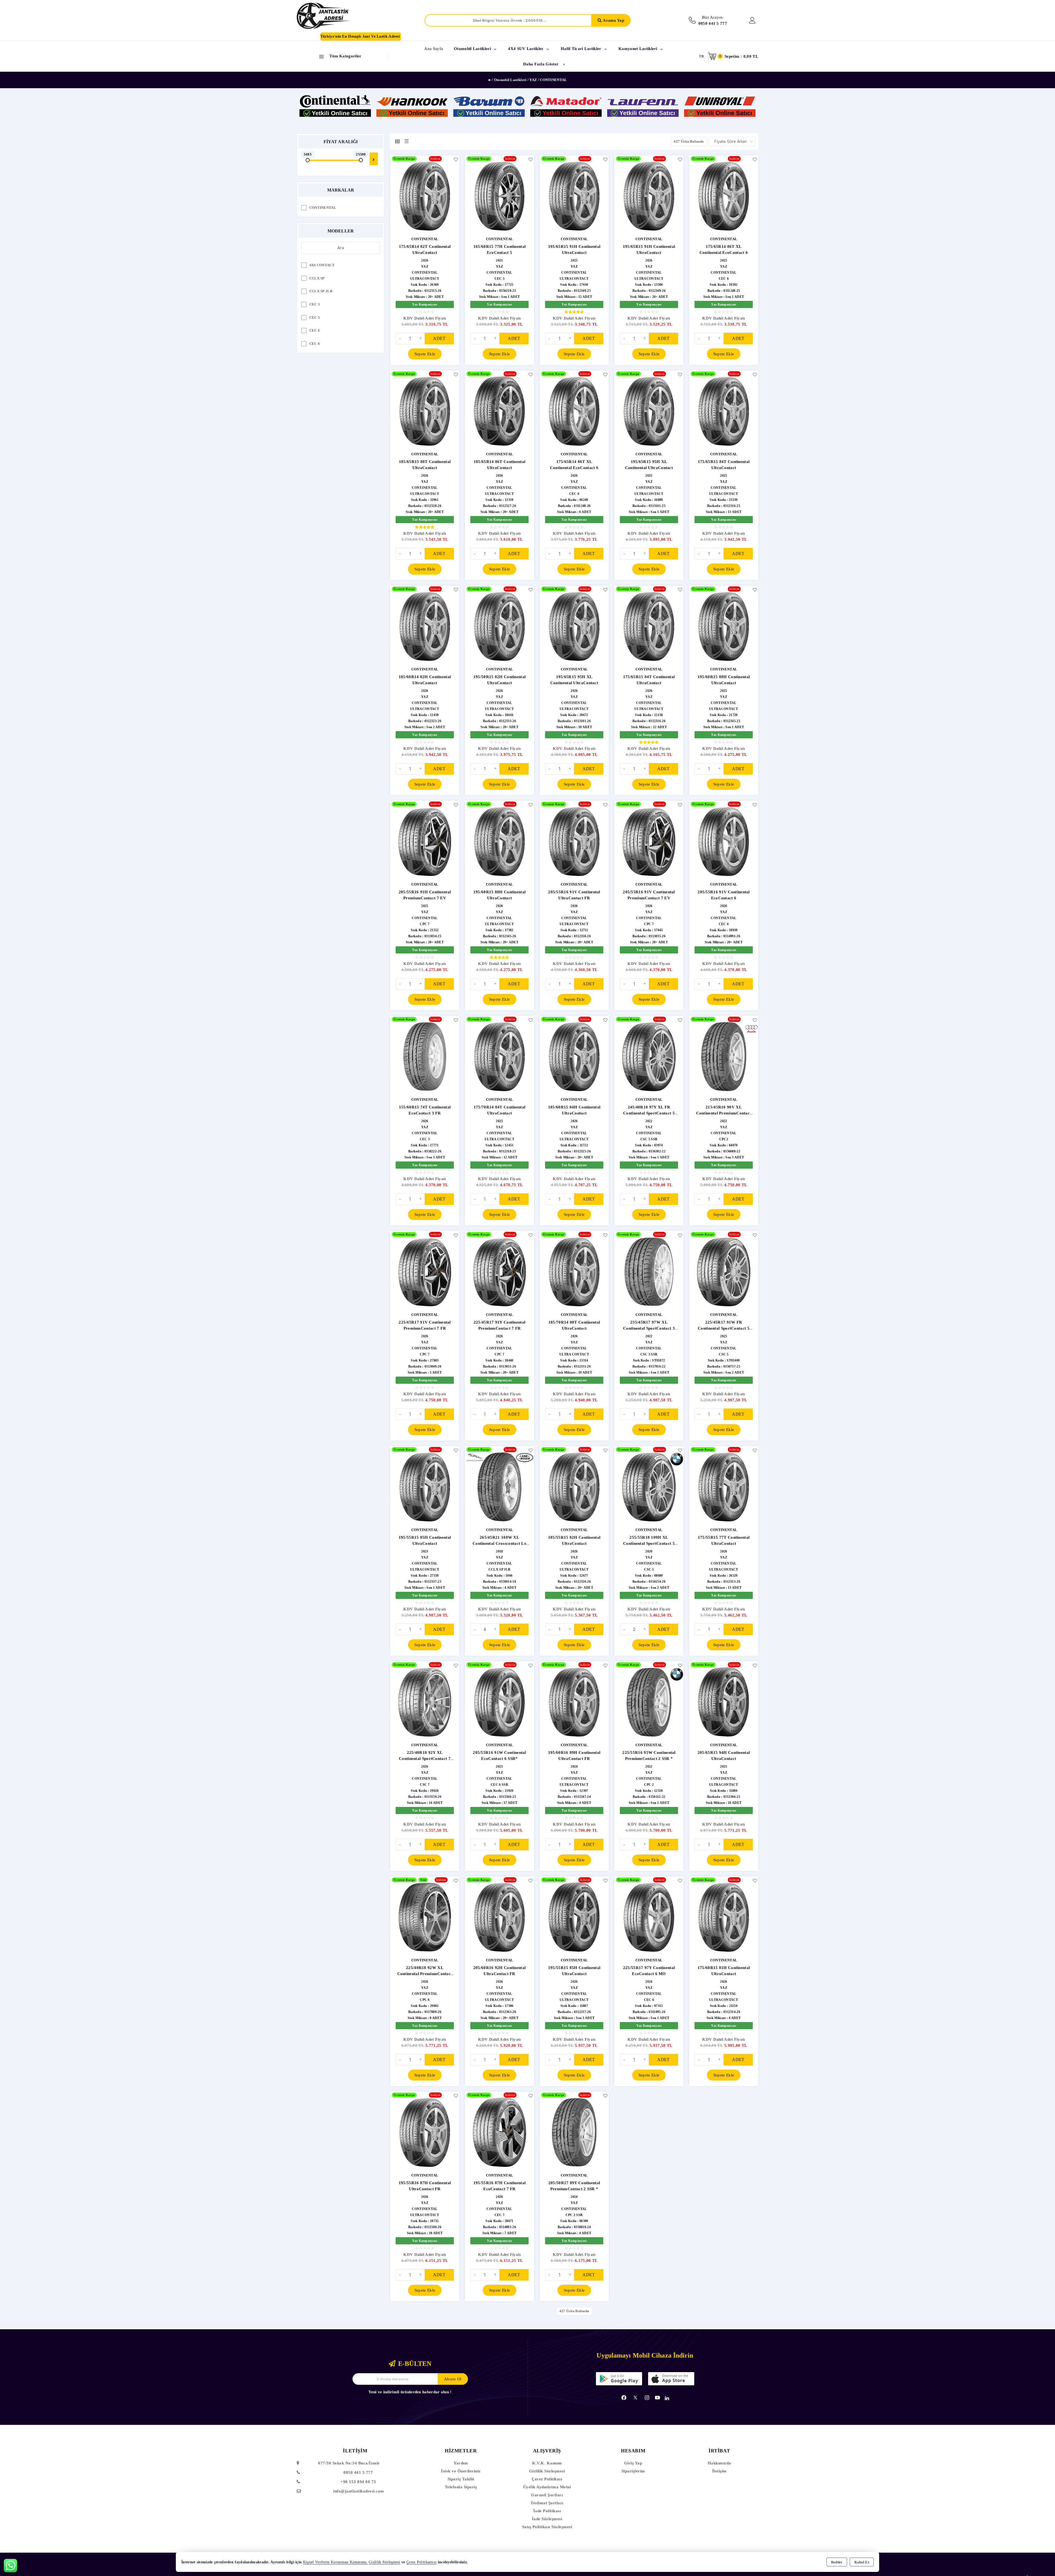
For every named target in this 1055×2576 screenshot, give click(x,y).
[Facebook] (624, 2398)
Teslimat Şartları (547, 2503)
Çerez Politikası (547, 2479)
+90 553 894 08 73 (358, 2482)
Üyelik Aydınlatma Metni (547, 2487)
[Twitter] (635, 2398)
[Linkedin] (667, 2398)
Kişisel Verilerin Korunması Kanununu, (335, 2562)
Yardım (461, 2463)
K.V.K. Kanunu (547, 2463)
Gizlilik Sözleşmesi (547, 2471)
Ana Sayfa (434, 49)
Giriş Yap (633, 2463)
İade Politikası (547, 2511)
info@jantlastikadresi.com (359, 2491)
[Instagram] (647, 2398)
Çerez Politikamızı (421, 2562)
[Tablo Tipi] (407, 141)
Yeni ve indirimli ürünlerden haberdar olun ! (410, 2392)
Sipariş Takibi (461, 2479)
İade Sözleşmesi (547, 2519)
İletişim (719, 2471)
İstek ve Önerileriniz (461, 2471)
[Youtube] (657, 2398)
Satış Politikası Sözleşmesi (547, 2527)
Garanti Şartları (547, 2495)
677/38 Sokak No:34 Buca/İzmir (349, 2463)
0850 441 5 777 (358, 2472)
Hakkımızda (719, 2463)
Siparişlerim (633, 2471)
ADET (439, 338)
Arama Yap (613, 20)
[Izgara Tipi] (397, 141)
